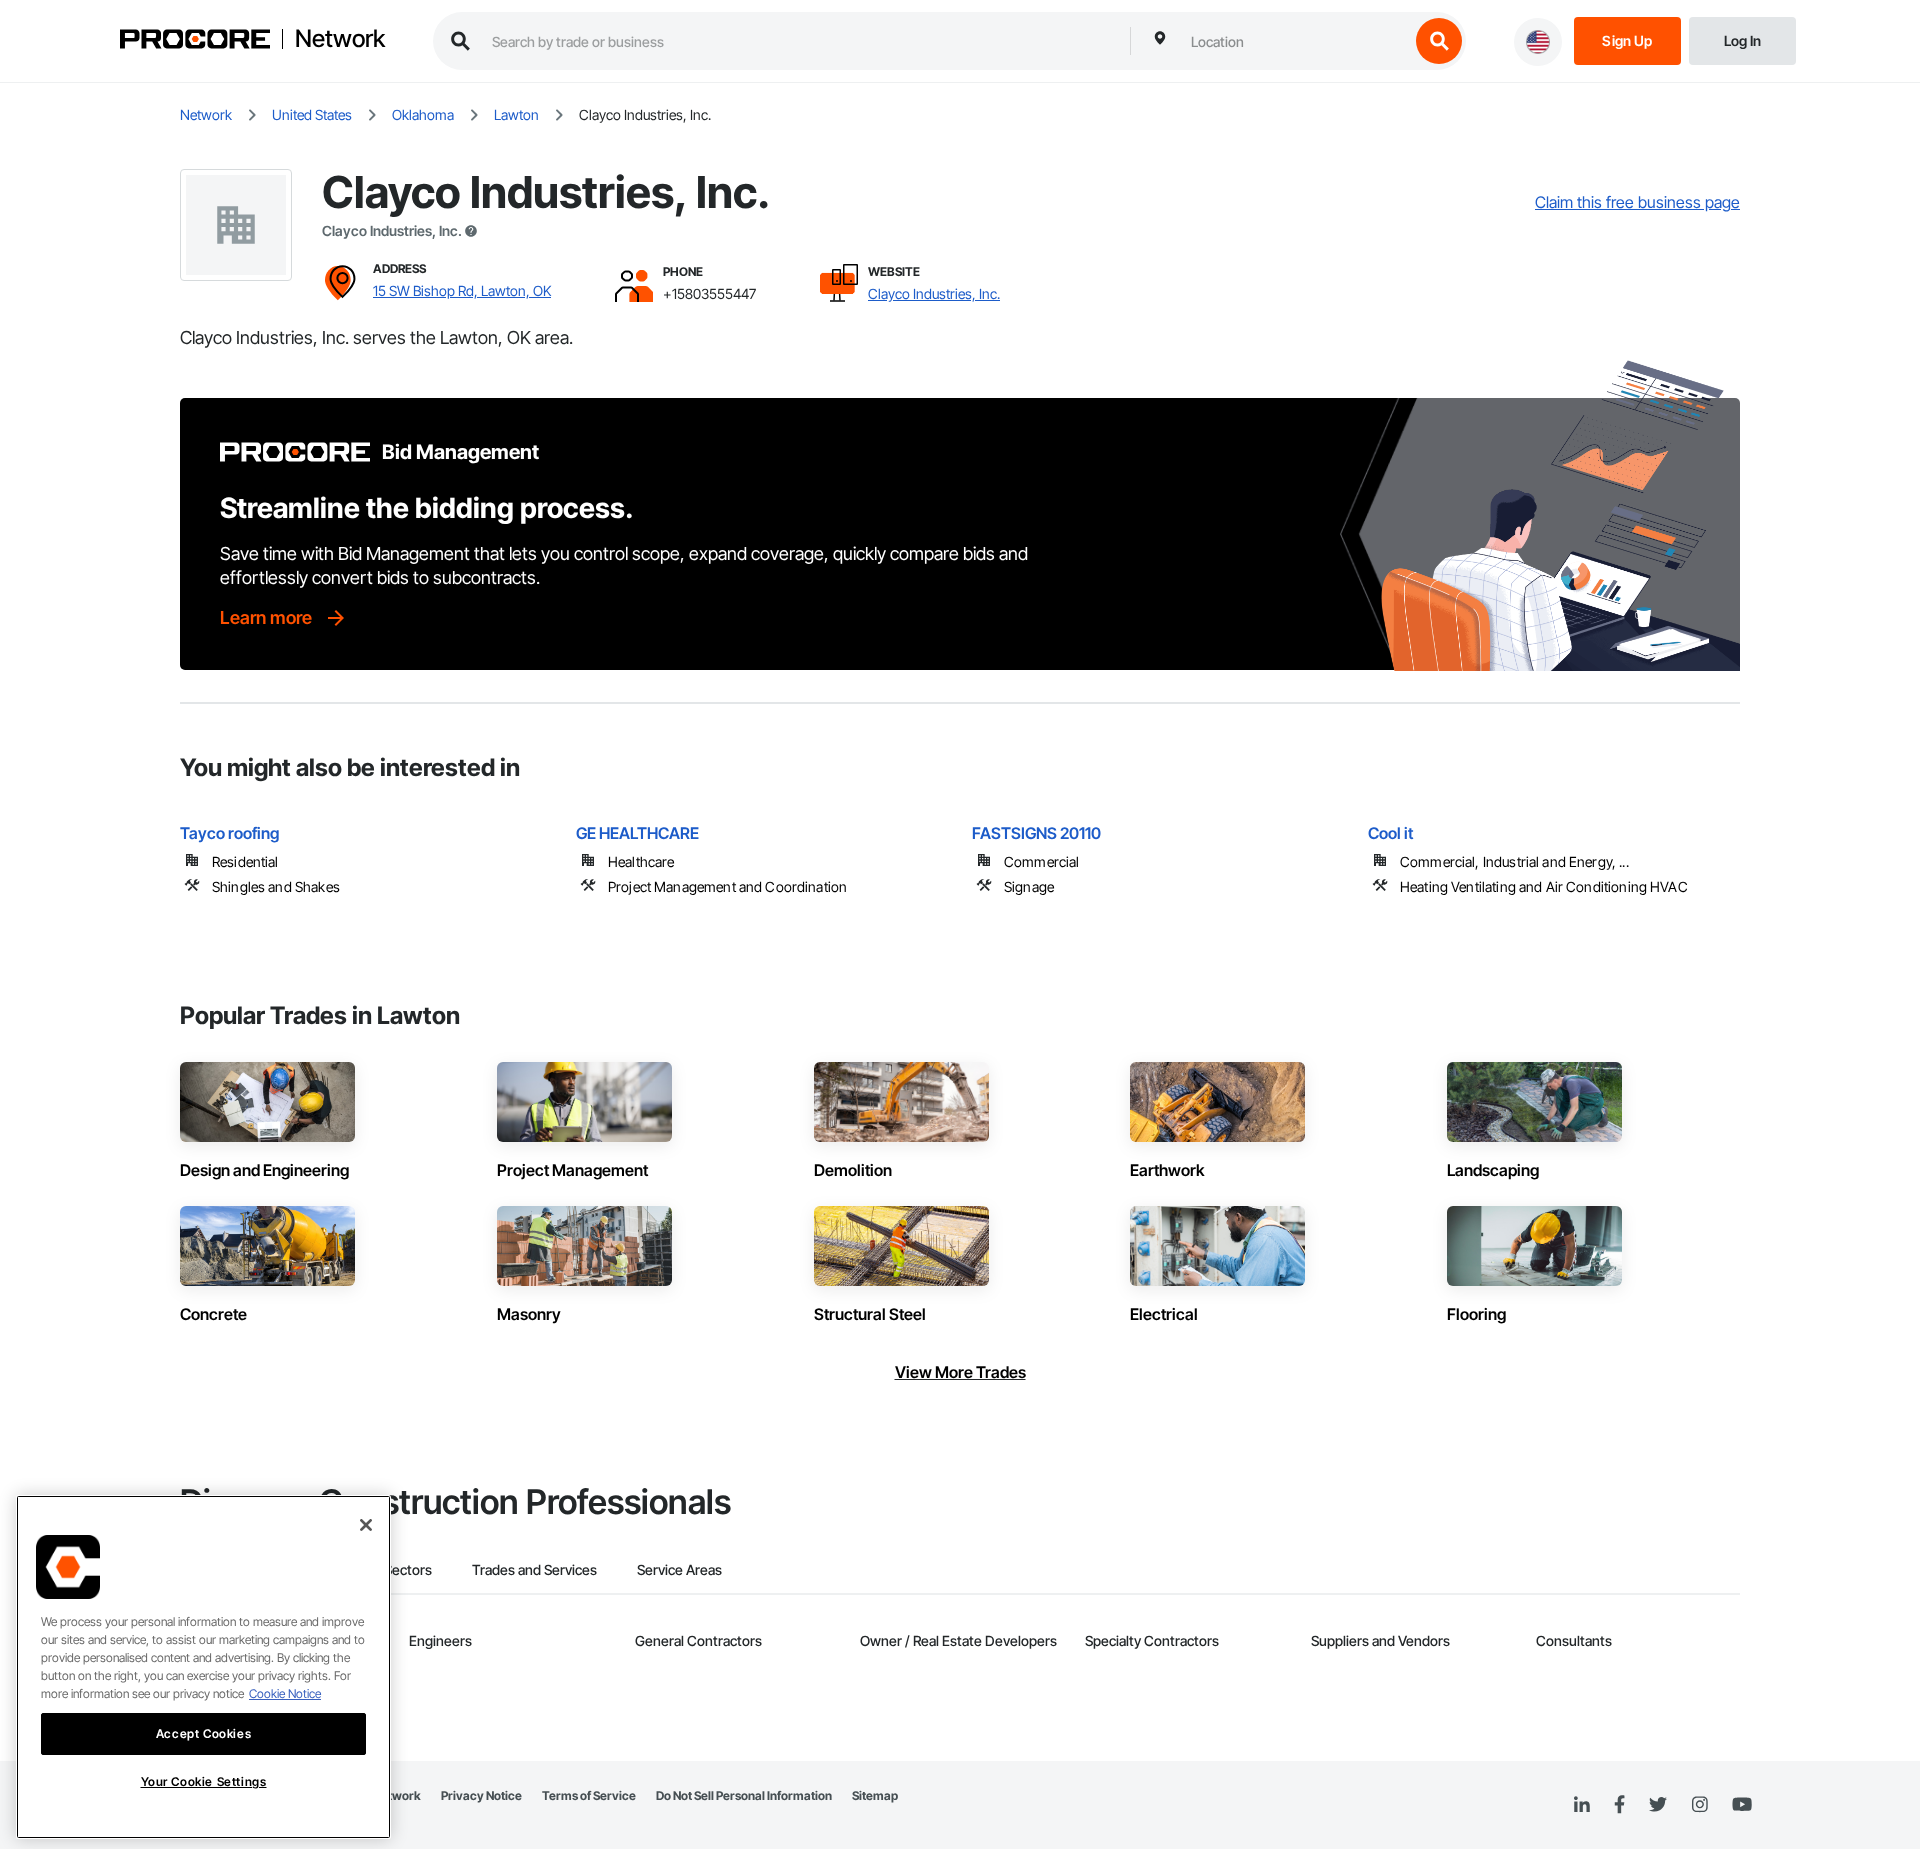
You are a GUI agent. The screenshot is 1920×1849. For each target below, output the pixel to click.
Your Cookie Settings (204, 1781)
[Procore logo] (195, 41)
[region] (203, 1667)
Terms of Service (589, 1795)
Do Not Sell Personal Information (744, 1795)
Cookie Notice (285, 1693)
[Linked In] (1582, 1805)
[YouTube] (1742, 1805)
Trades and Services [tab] (534, 1569)
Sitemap (875, 1795)
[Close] (366, 1525)
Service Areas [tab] (679, 1569)
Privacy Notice (481, 1795)
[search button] (1439, 41)
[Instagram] (1699, 1805)
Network (340, 39)
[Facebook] (1619, 1805)
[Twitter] (1658, 1805)
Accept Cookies (203, 1733)
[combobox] (1295, 41)
